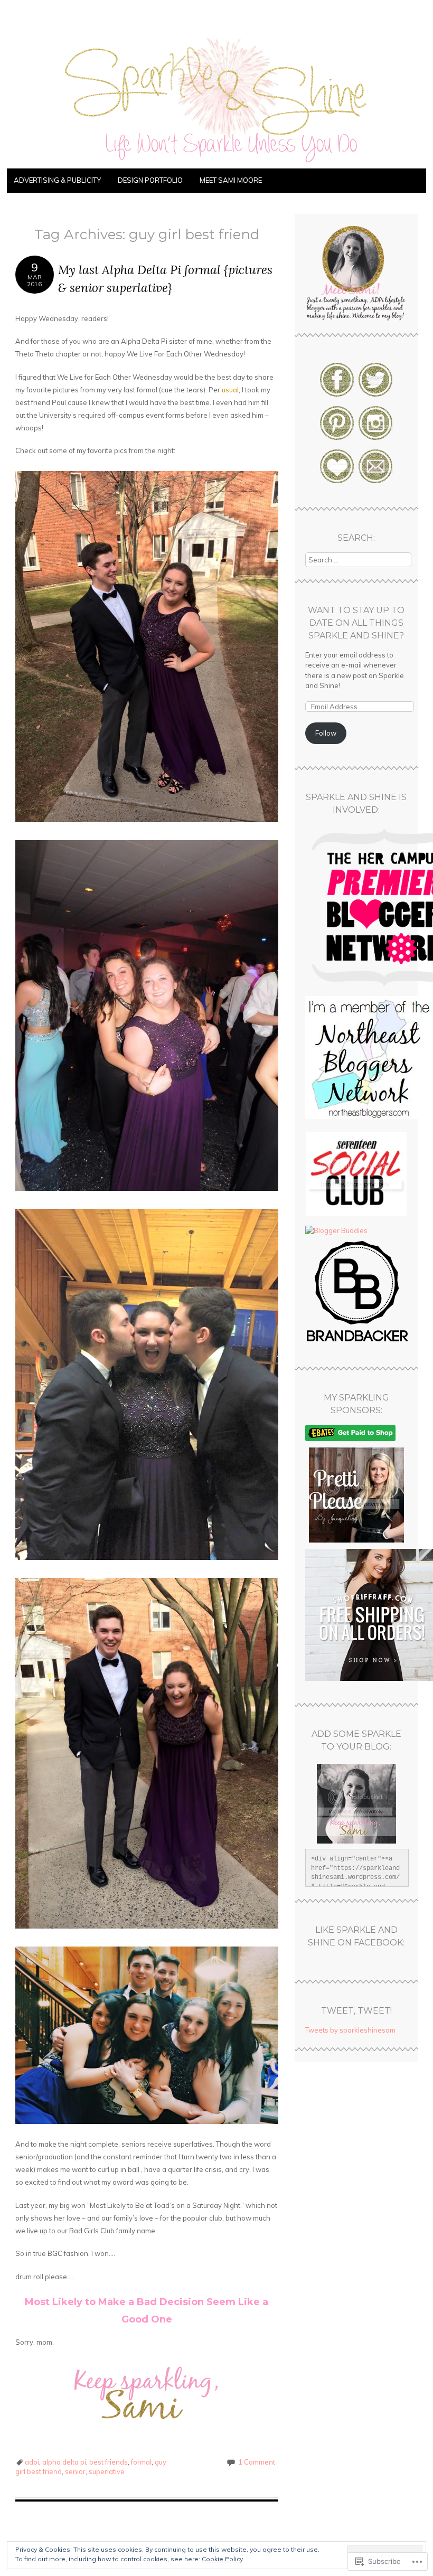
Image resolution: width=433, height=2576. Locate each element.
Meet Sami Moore (231, 180)
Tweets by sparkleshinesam (350, 2030)
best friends (109, 2462)
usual (230, 390)
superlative (107, 2471)
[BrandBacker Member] (358, 1342)
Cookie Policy (222, 2559)
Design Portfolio (150, 180)
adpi (32, 2462)
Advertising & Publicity (57, 180)
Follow (326, 733)
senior (75, 2471)
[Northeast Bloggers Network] (369, 1116)
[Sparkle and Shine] (216, 162)
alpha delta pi (64, 2462)
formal (141, 2462)
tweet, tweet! (356, 2011)
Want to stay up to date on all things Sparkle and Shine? (356, 623)
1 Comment (257, 2462)
